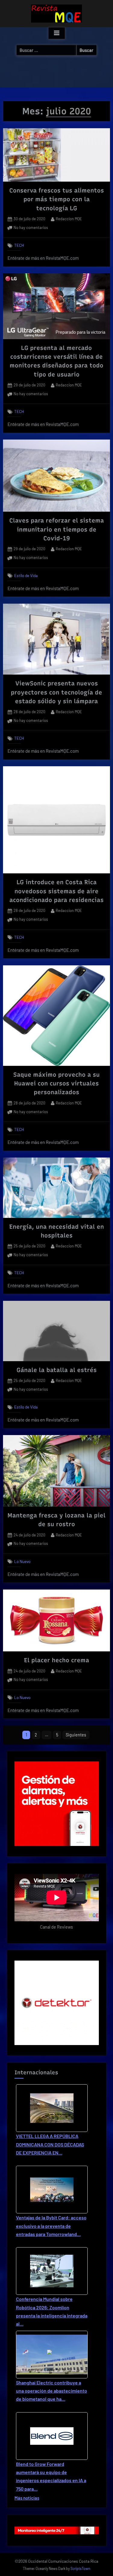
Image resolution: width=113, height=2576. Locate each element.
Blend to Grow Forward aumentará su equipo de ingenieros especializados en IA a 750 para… (51, 2476)
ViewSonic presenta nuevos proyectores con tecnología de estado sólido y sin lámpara (56, 692)
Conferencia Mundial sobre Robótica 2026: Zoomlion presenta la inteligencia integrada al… (52, 2311)
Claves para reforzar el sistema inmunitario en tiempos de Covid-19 (57, 529)
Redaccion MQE (69, 219)
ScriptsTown (80, 2568)
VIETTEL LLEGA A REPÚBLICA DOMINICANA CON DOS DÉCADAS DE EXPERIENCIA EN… (50, 2144)
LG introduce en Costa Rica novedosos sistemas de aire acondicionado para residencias (56, 891)
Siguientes (76, 1735)
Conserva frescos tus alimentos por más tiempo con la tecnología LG (57, 199)
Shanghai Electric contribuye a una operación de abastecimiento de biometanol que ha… (52, 2391)
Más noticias (27, 2498)
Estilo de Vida (26, 575)
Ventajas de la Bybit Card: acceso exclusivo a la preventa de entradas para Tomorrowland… (51, 2226)
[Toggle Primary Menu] (57, 33)
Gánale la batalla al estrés (57, 1370)
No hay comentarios (31, 228)
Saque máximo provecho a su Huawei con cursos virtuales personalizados (56, 1083)
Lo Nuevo (22, 1561)
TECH (19, 245)
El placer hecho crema (57, 1660)
